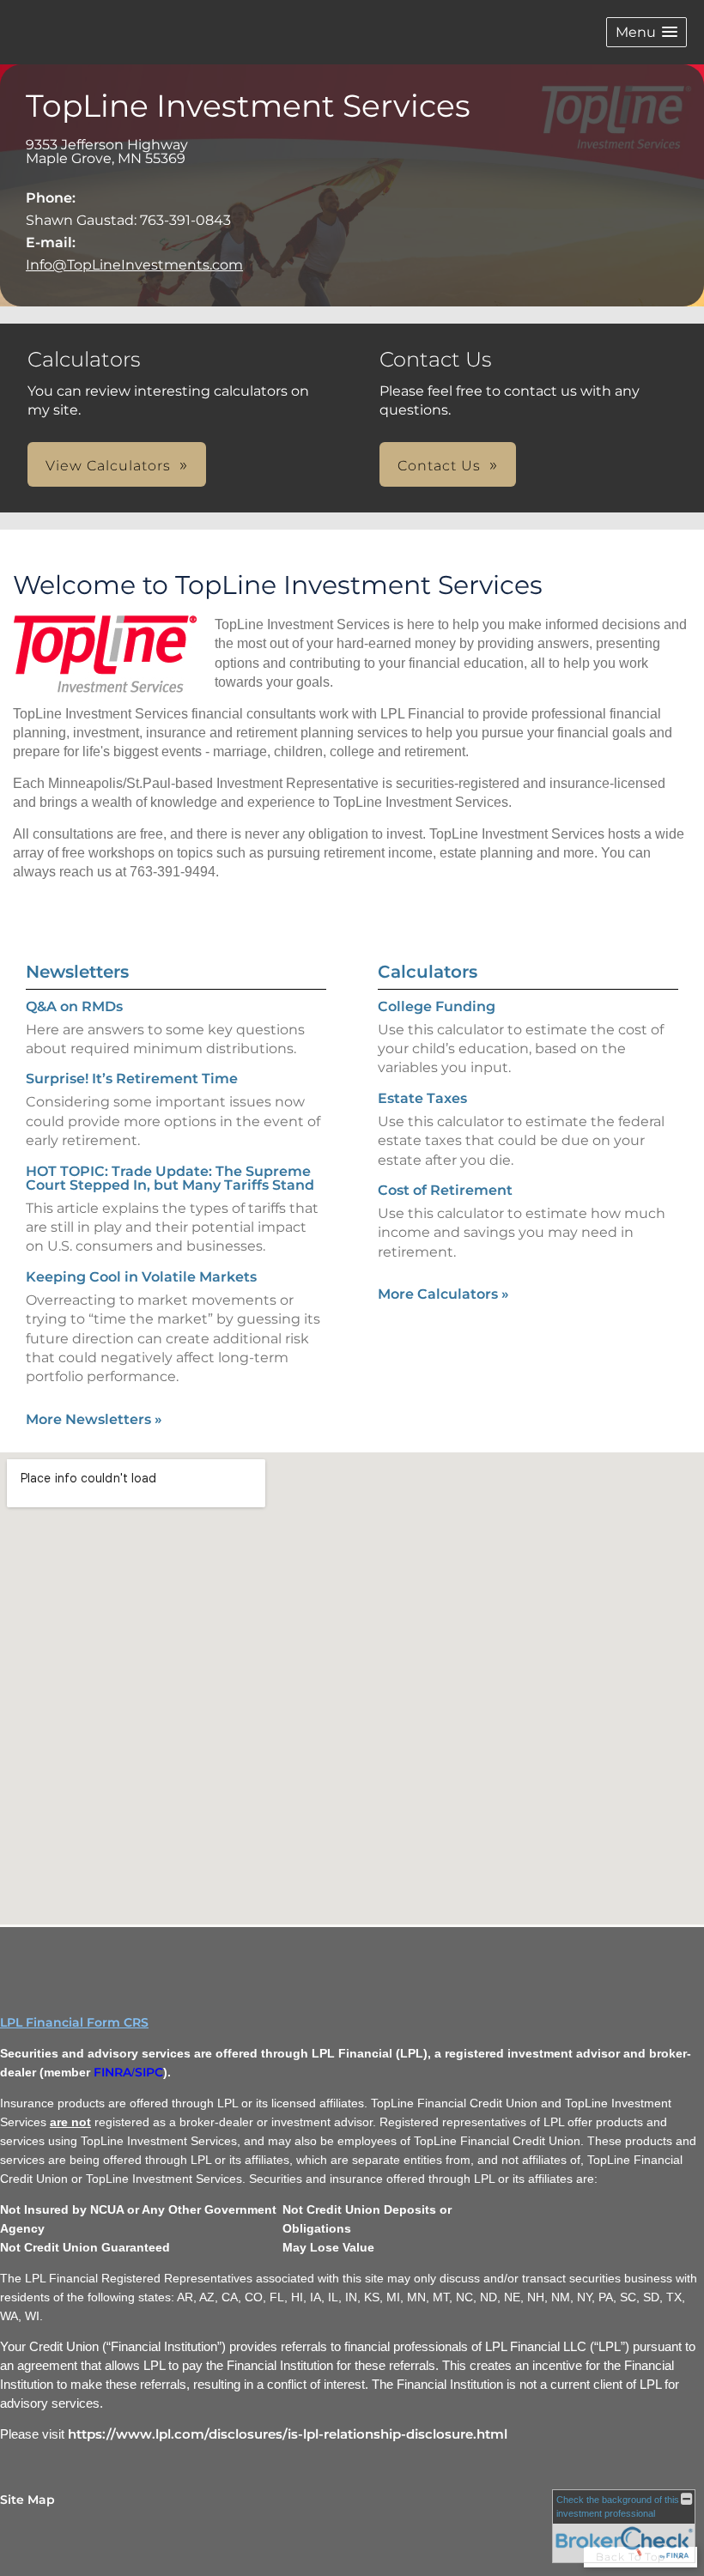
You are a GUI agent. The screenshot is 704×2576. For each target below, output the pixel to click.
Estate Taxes (422, 1098)
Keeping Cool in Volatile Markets (141, 1277)
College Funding (437, 1006)
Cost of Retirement (445, 1190)
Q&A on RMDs (74, 1006)
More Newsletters (94, 1419)
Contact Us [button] (439, 466)
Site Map (27, 2500)
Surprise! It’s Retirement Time (132, 1079)
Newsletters (77, 972)
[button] (646, 32)
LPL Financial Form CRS (74, 2022)
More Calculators (443, 1294)
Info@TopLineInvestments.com (134, 265)
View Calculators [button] (108, 466)
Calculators (428, 972)
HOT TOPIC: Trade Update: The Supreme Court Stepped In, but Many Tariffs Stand (170, 1178)
